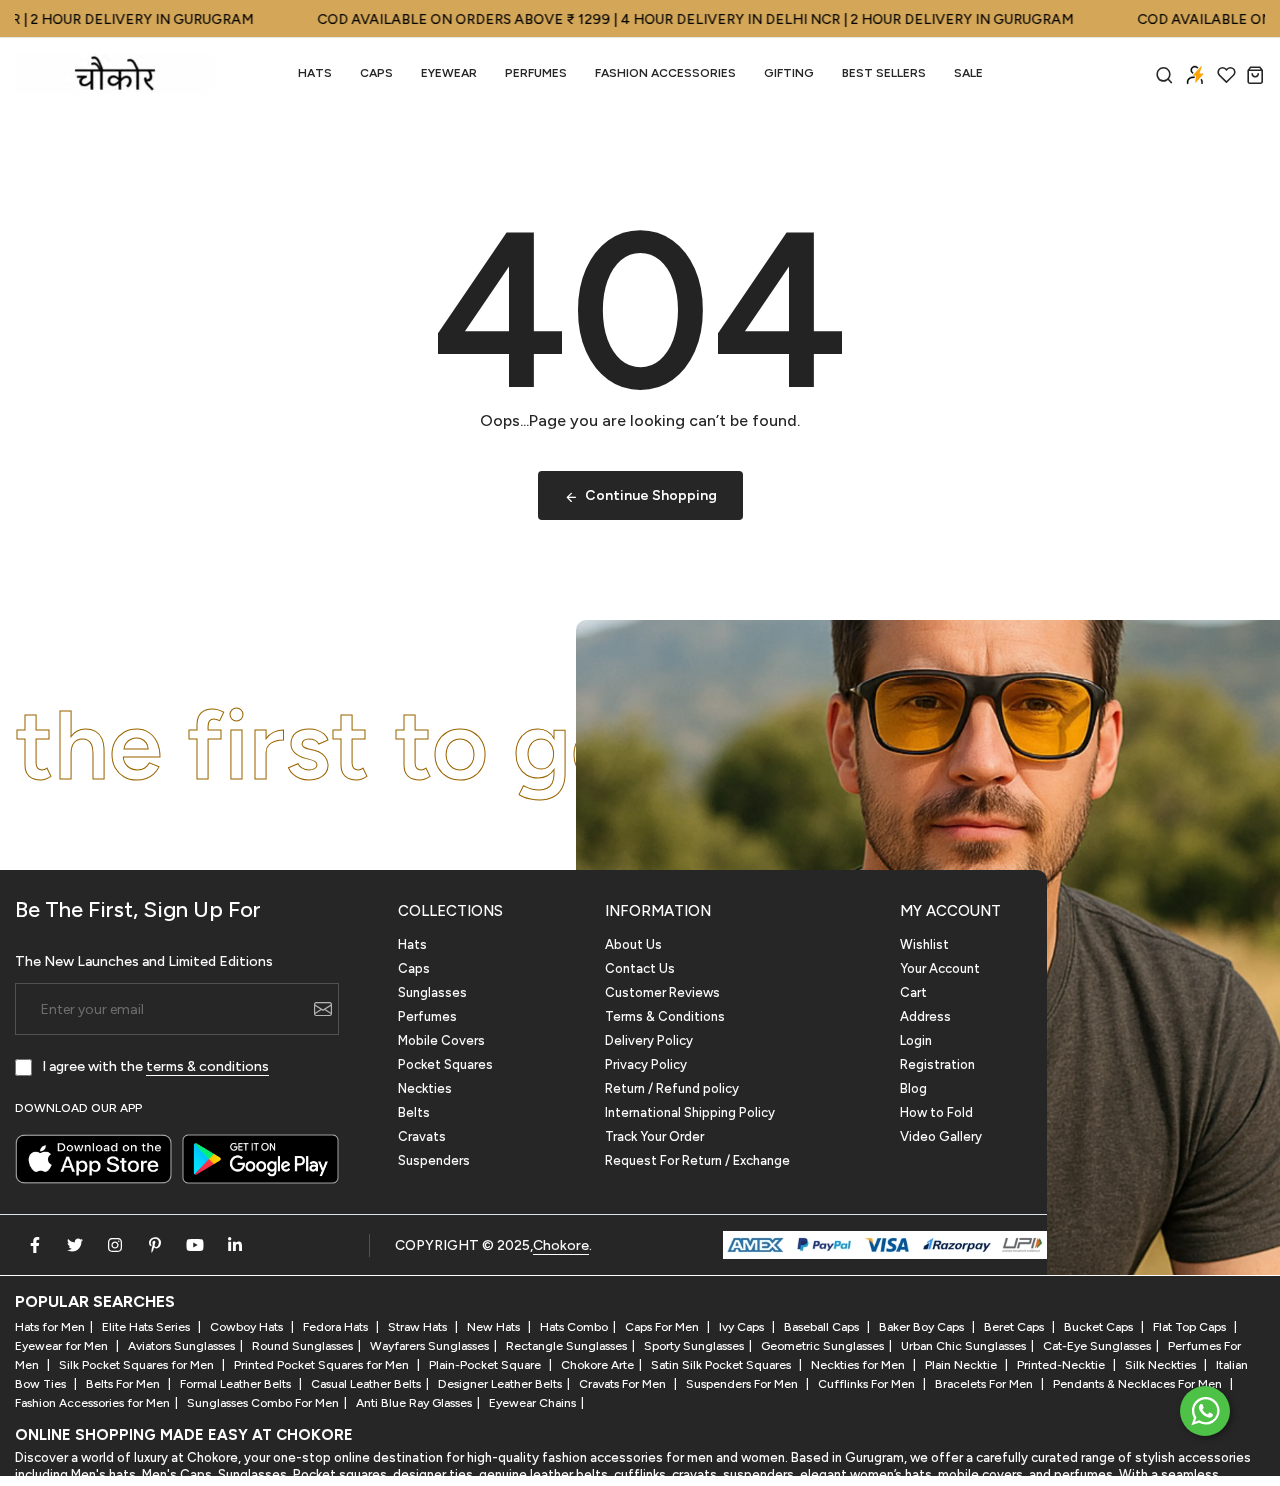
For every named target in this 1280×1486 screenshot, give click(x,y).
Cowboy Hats (248, 1327)
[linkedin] (235, 1245)
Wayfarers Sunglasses (429, 1346)
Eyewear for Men (63, 1346)
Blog (913, 1088)
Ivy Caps (743, 1327)
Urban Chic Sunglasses (963, 1346)
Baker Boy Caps (923, 1327)
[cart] (1255, 74)
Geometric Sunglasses (822, 1346)
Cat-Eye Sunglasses (1097, 1346)
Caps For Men (663, 1327)
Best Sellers (884, 73)
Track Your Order (654, 1136)
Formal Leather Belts (237, 1384)
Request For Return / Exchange (697, 1160)
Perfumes (427, 1016)
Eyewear (449, 73)
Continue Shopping (651, 495)
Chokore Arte (597, 1365)
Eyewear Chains (532, 1403)
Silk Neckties (1162, 1365)
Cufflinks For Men (868, 1384)
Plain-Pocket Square (486, 1365)
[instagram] (115, 1245)
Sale (968, 73)
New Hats (495, 1327)
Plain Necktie (962, 1365)
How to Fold (936, 1112)
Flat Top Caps (1191, 1327)
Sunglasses (432, 992)
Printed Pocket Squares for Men (323, 1365)
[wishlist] (1226, 74)
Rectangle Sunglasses (566, 1346)
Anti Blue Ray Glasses (414, 1403)
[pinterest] (155, 1245)
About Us (633, 944)
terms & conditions (207, 1066)
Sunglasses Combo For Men (263, 1403)
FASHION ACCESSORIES (665, 73)
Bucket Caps (1100, 1327)
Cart (913, 992)
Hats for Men (50, 1327)
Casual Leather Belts (366, 1384)
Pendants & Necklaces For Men (1139, 1384)
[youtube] (195, 1245)
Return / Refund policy (672, 1088)
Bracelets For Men (985, 1384)
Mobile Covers (441, 1040)
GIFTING (789, 73)
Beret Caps (1015, 1327)
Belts (414, 1112)
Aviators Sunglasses (181, 1346)
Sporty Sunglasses (694, 1346)
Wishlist (924, 944)
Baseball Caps (823, 1327)
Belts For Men (124, 1384)
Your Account (940, 968)
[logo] (115, 74)
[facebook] (35, 1245)
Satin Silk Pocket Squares (722, 1365)
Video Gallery (941, 1136)
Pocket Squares (445, 1064)
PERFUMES (536, 73)
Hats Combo (574, 1327)
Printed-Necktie (1062, 1365)
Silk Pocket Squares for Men (138, 1365)
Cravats (422, 1136)
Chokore (561, 1245)
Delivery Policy (649, 1040)
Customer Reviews (662, 992)
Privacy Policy (646, 1064)
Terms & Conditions (665, 1016)
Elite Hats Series (147, 1327)
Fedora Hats (337, 1327)
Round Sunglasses (302, 1346)
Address (925, 1016)
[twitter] (75, 1245)
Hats (315, 73)
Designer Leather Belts (500, 1384)
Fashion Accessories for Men (92, 1403)
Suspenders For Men (743, 1384)
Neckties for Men (859, 1365)
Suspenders (434, 1160)
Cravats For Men (624, 1384)
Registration (937, 1064)
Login (916, 1040)
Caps (376, 73)
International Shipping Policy (690, 1112)
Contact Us (640, 968)
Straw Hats (419, 1327)
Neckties (425, 1088)
